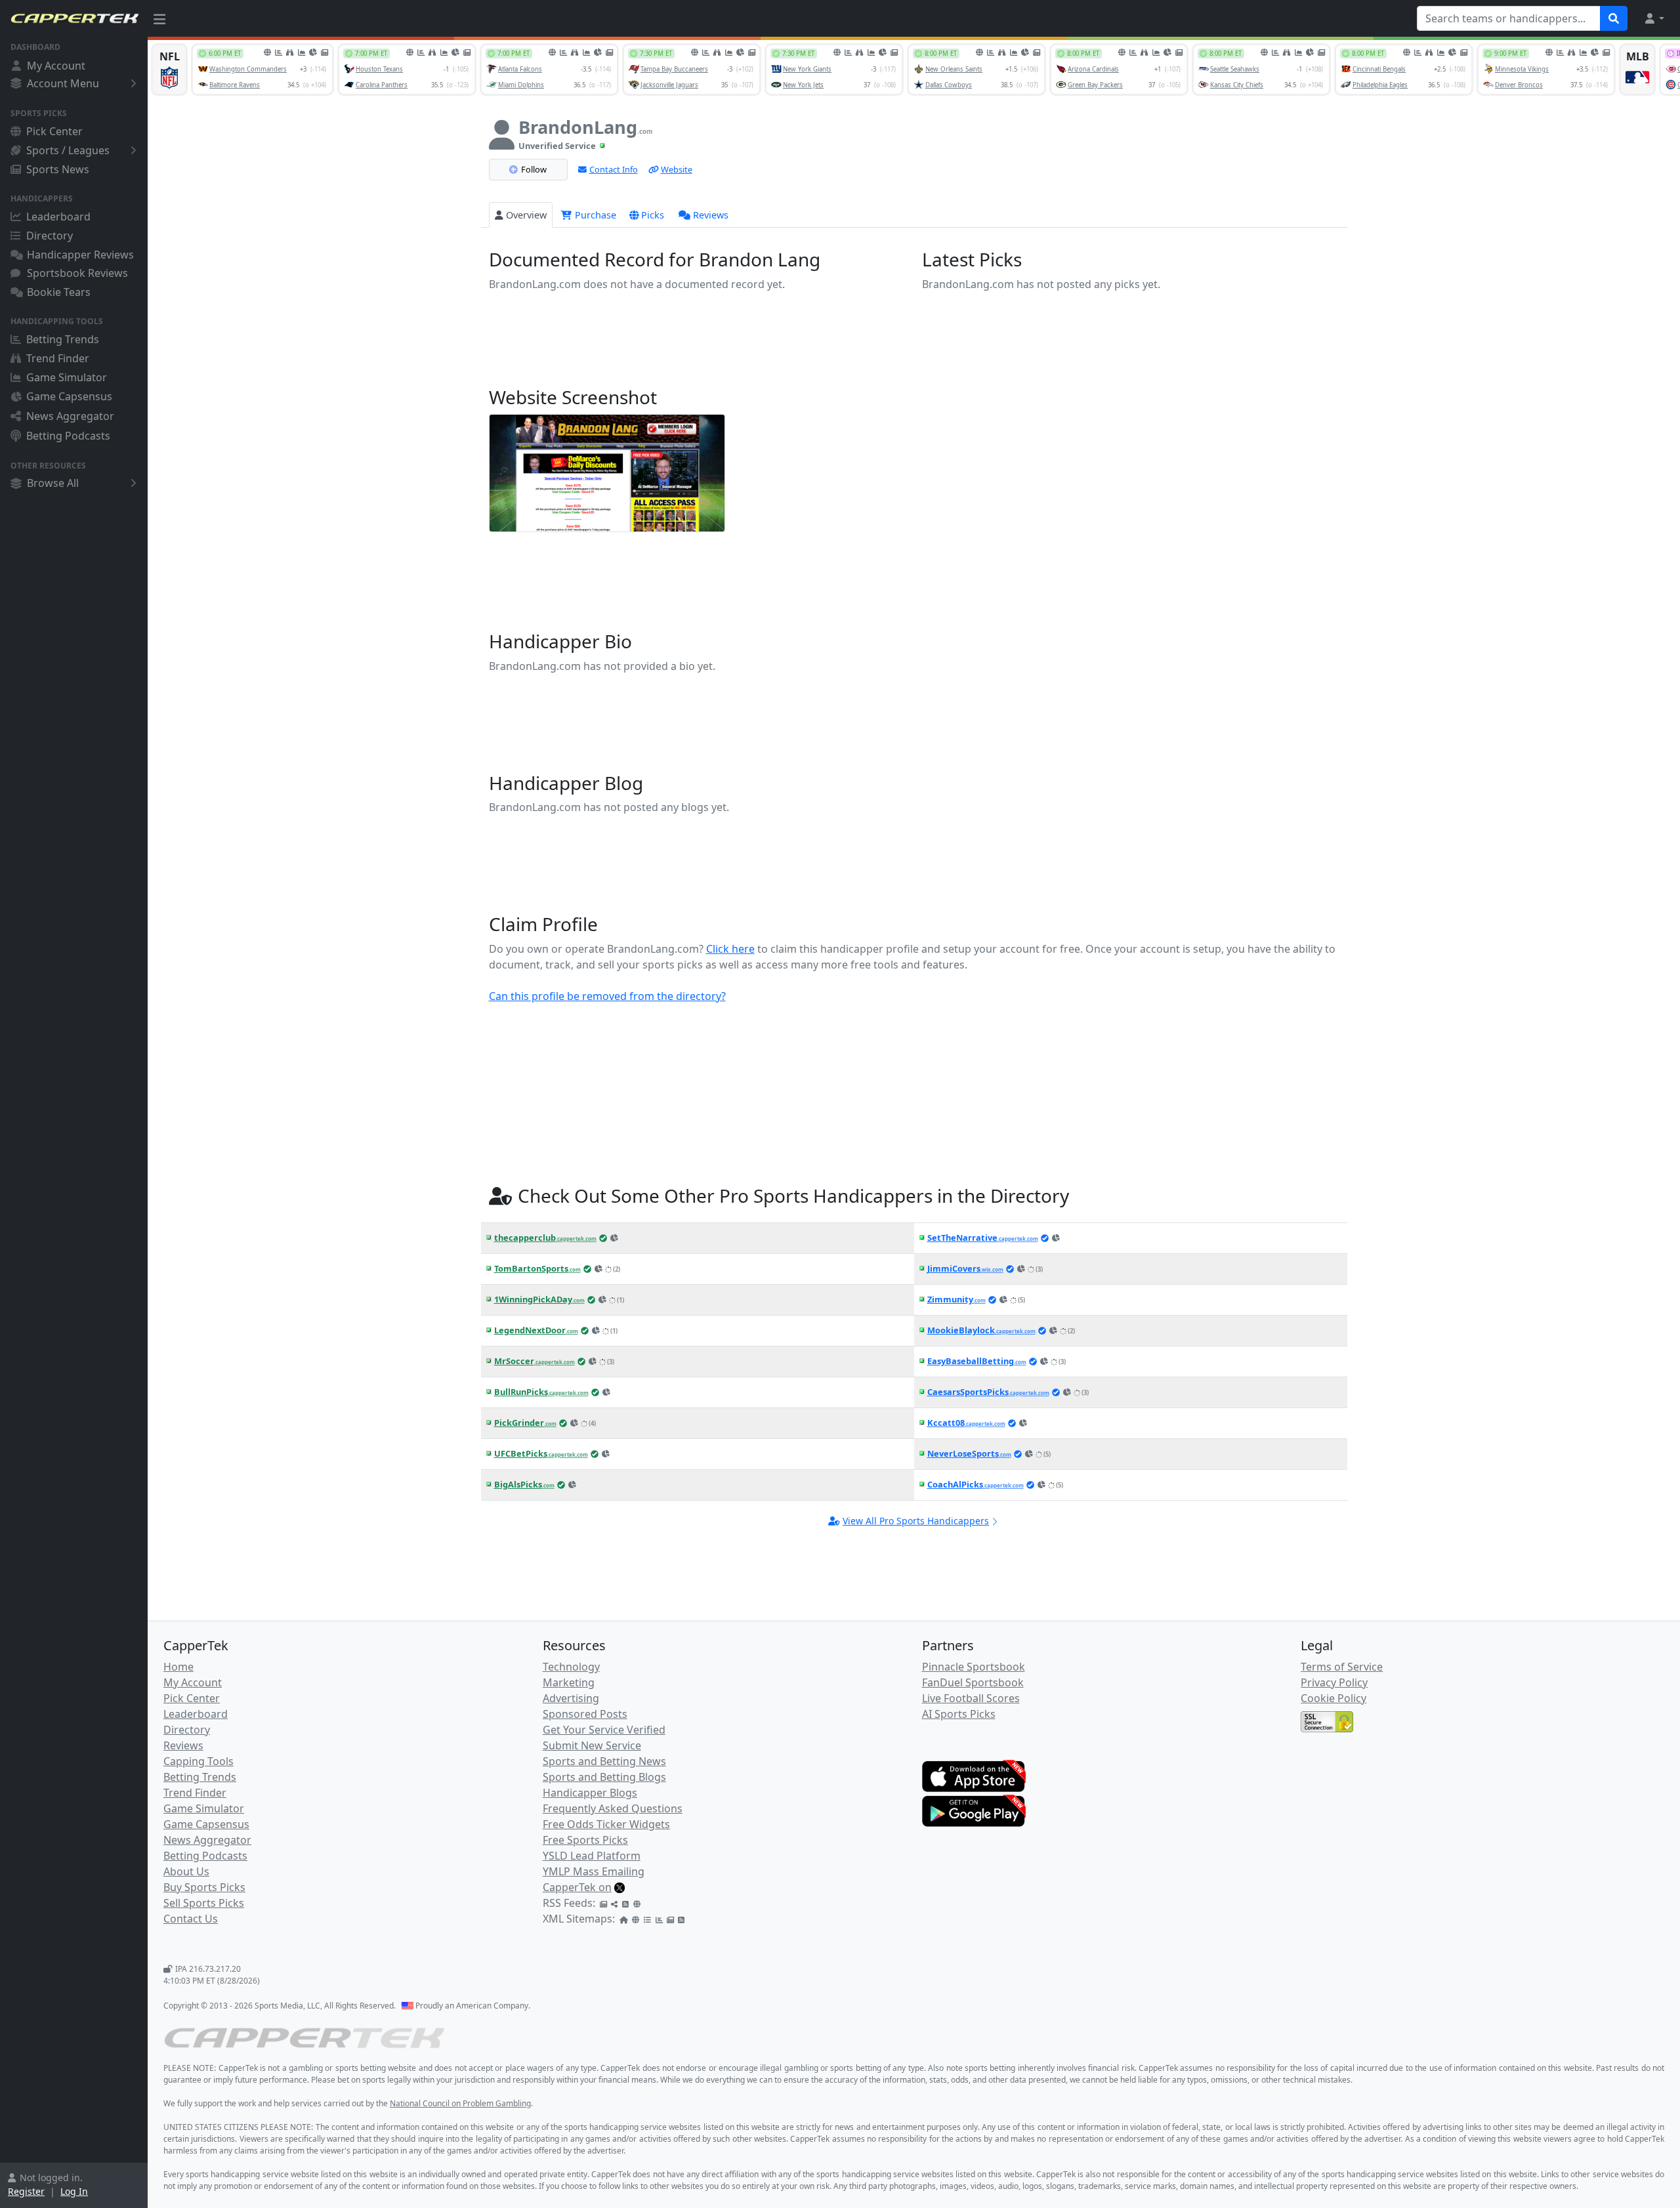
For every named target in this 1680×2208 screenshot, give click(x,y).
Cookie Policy (1333, 1698)
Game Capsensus (69, 396)
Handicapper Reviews (80, 255)
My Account (56, 66)
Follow (534, 169)
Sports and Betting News (604, 1761)
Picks (653, 215)
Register (26, 2191)
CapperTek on (577, 1887)
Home (178, 1667)
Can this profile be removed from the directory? (607, 996)
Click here (730, 949)
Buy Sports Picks (204, 1887)
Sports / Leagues (68, 150)
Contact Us (191, 1919)
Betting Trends (63, 339)
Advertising (571, 1698)
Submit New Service (592, 1745)
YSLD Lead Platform (592, 1856)
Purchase (594, 215)
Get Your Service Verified (604, 1730)
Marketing (569, 1682)
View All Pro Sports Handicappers (916, 1521)
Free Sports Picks (585, 1840)
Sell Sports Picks (204, 1903)
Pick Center (54, 131)
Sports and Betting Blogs (604, 1777)
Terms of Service (1342, 1667)
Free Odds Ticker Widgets (606, 1824)
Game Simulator (67, 377)
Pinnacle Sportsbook (974, 1667)
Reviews (711, 215)
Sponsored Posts (585, 1714)
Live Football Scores (971, 1698)
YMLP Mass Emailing (594, 1871)
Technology (571, 1667)
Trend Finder (58, 358)
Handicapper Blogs (590, 1793)
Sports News (58, 169)
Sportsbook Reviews (77, 273)
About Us (186, 1871)
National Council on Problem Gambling (460, 2103)
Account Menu (63, 83)
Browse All (53, 483)
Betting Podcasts (68, 436)
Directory (50, 236)
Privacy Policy (1334, 1682)
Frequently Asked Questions (613, 1808)
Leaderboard (58, 217)
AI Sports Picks (959, 1714)
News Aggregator (70, 416)
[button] (1654, 18)
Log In (74, 2191)
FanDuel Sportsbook (973, 1682)
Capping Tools (199, 1761)
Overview (526, 215)
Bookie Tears (59, 292)
